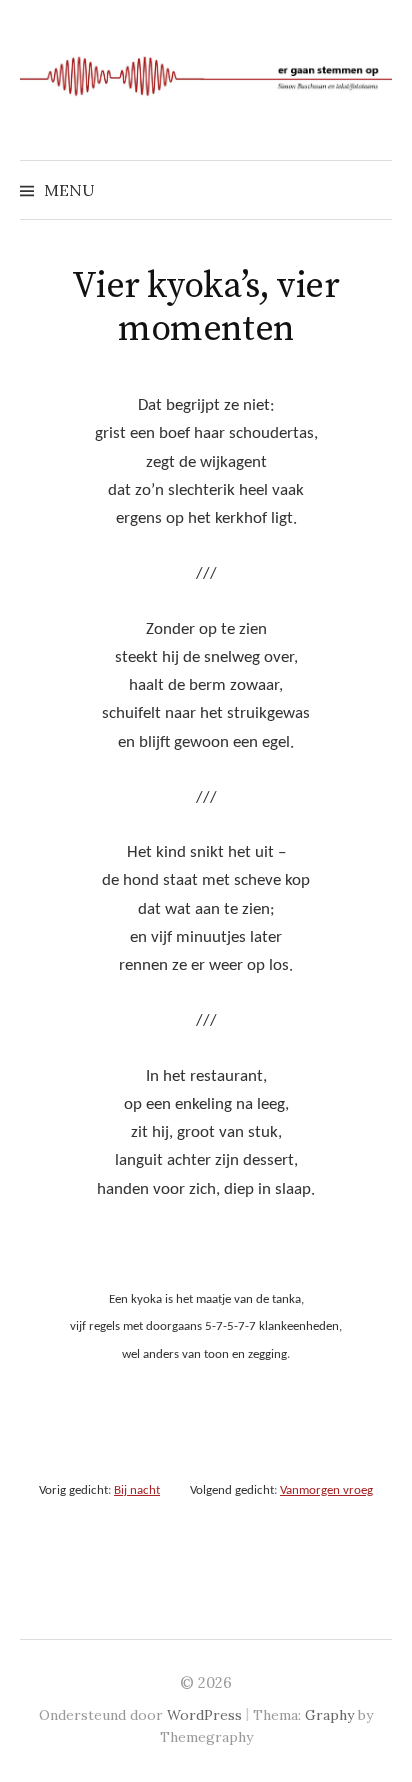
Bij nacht (137, 1490)
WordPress (204, 1715)
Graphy (329, 1715)
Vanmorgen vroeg (326, 1490)
